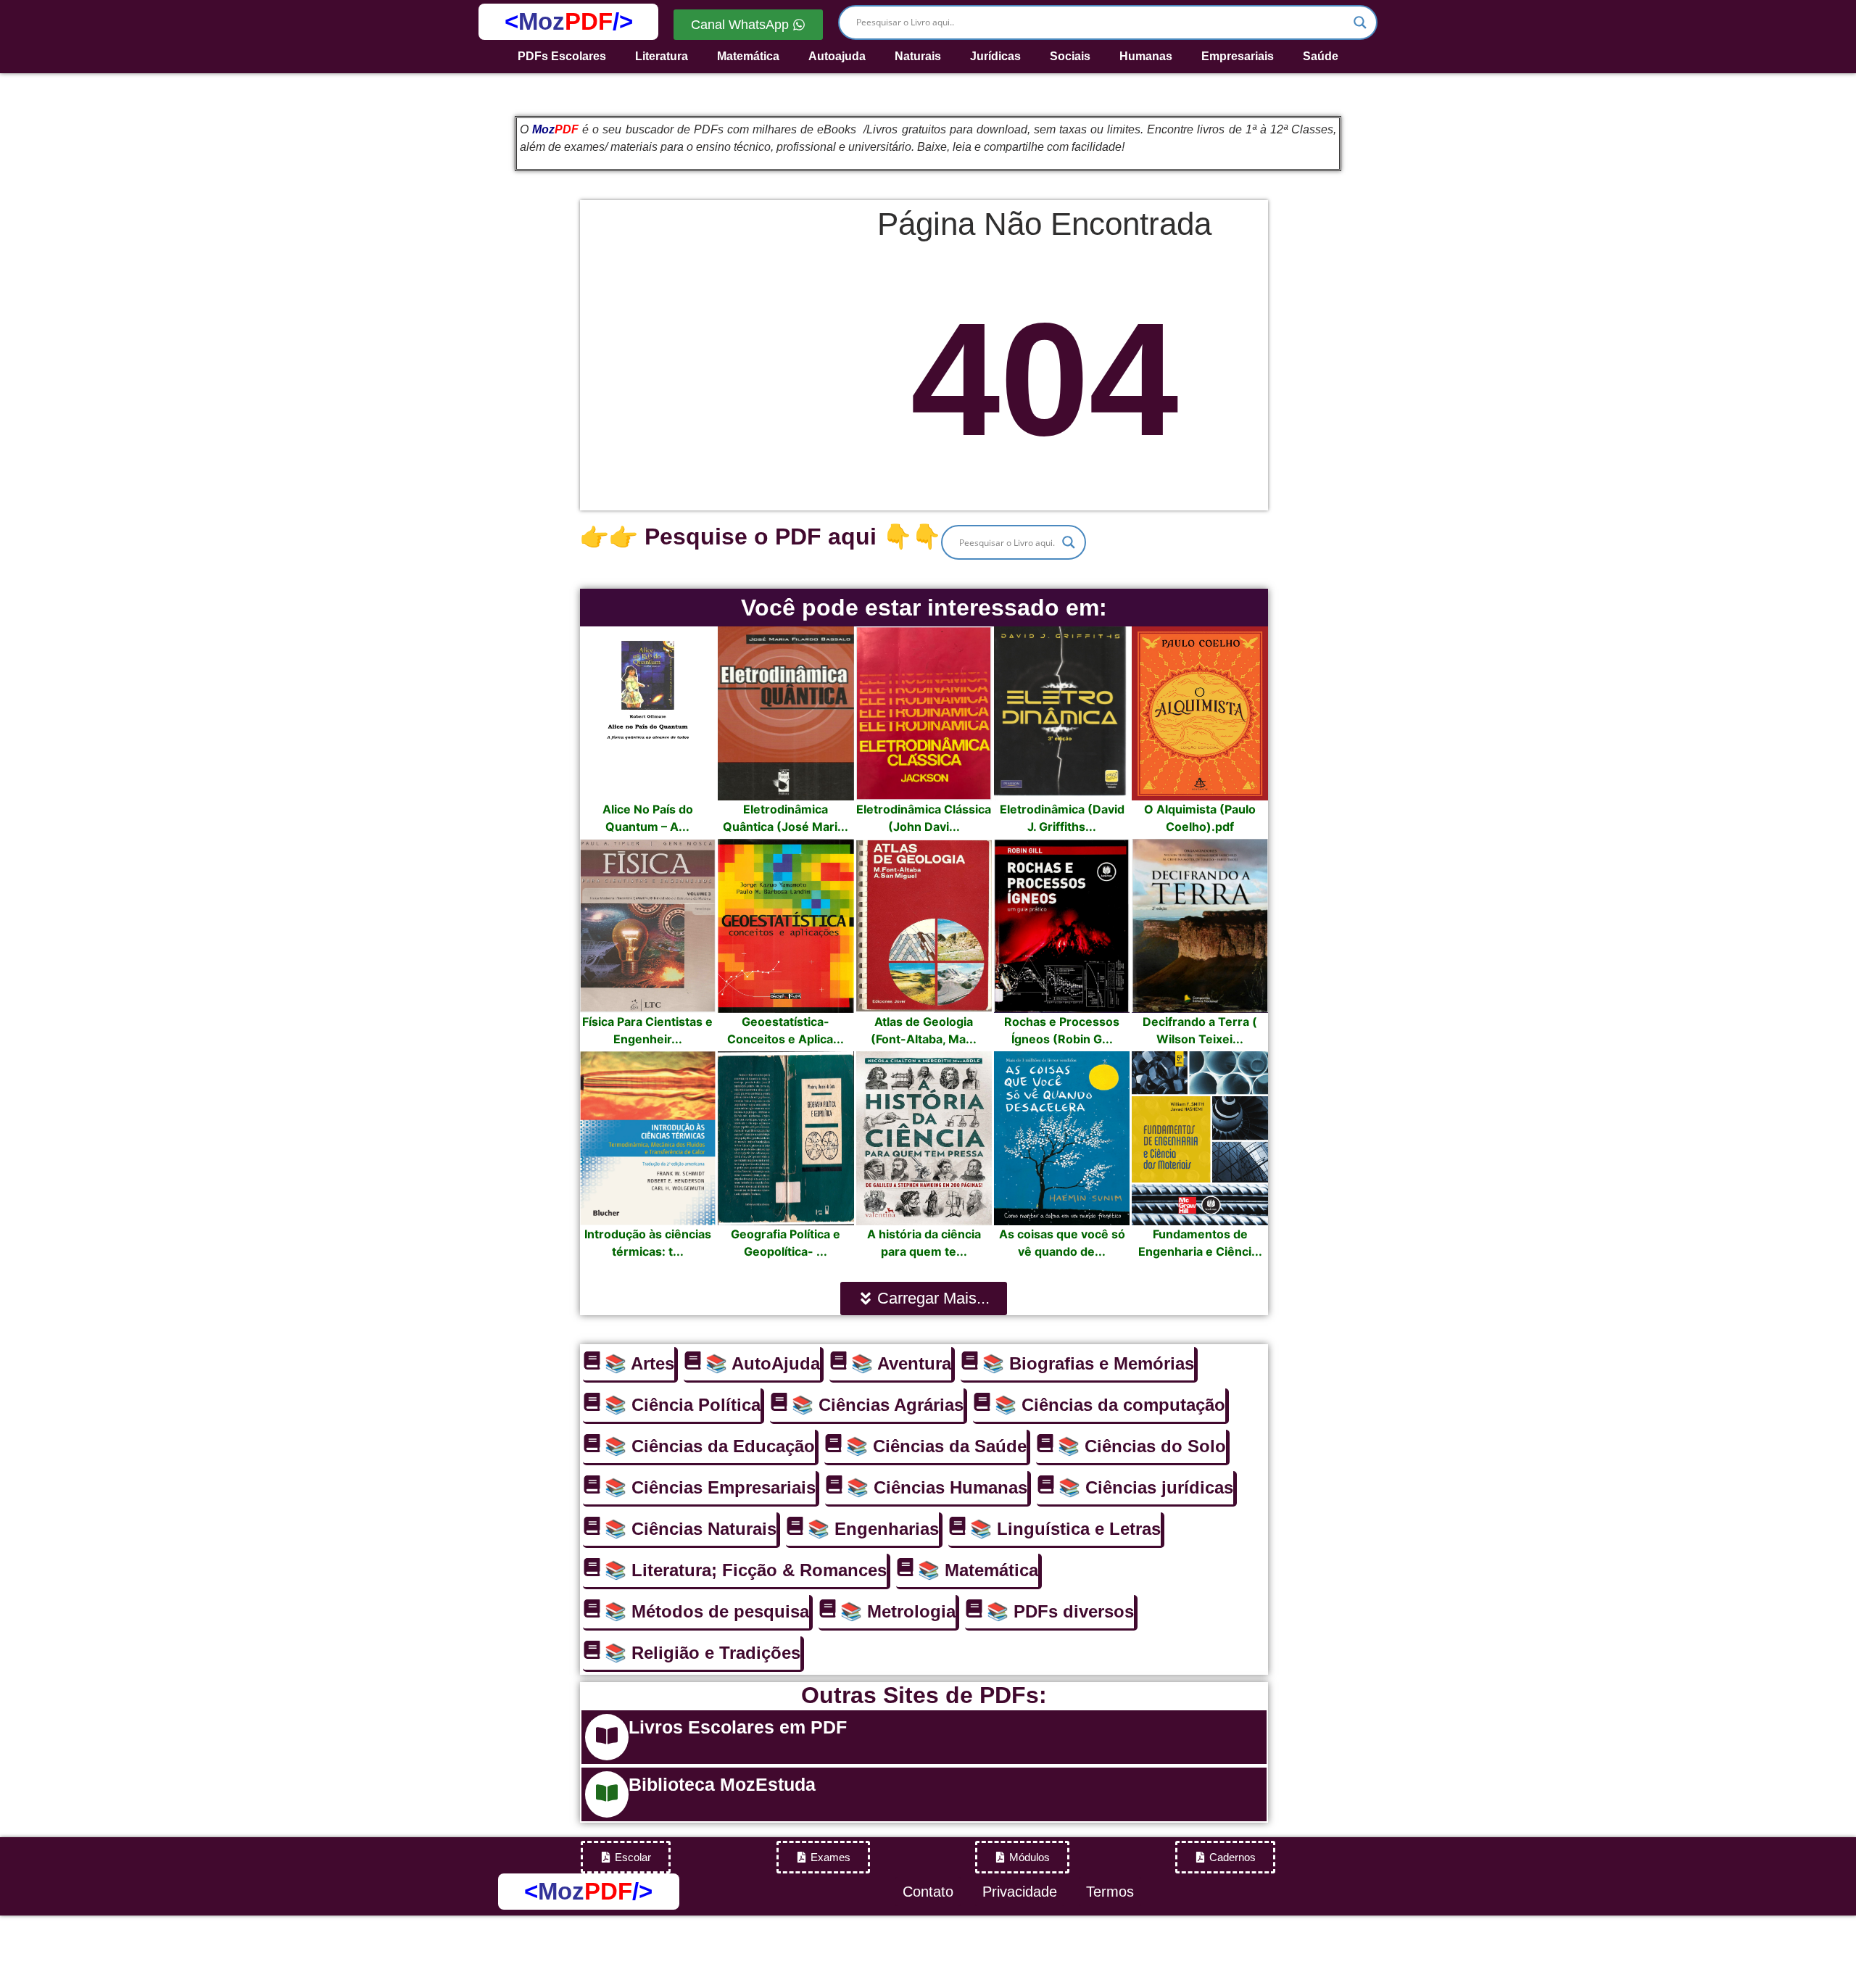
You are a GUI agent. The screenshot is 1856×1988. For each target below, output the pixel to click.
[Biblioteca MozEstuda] (607, 1794)
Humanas (1146, 56)
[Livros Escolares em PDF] (607, 1737)
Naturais (918, 56)
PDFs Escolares (562, 56)
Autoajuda (837, 56)
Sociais (1070, 56)
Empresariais (1238, 56)
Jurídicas (995, 56)
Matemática (748, 56)
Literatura (662, 56)
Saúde (1321, 56)
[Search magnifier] (1360, 22)
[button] (924, 1299)
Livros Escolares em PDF (738, 1727)
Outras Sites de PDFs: (924, 1695)
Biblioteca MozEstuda (722, 1784)
